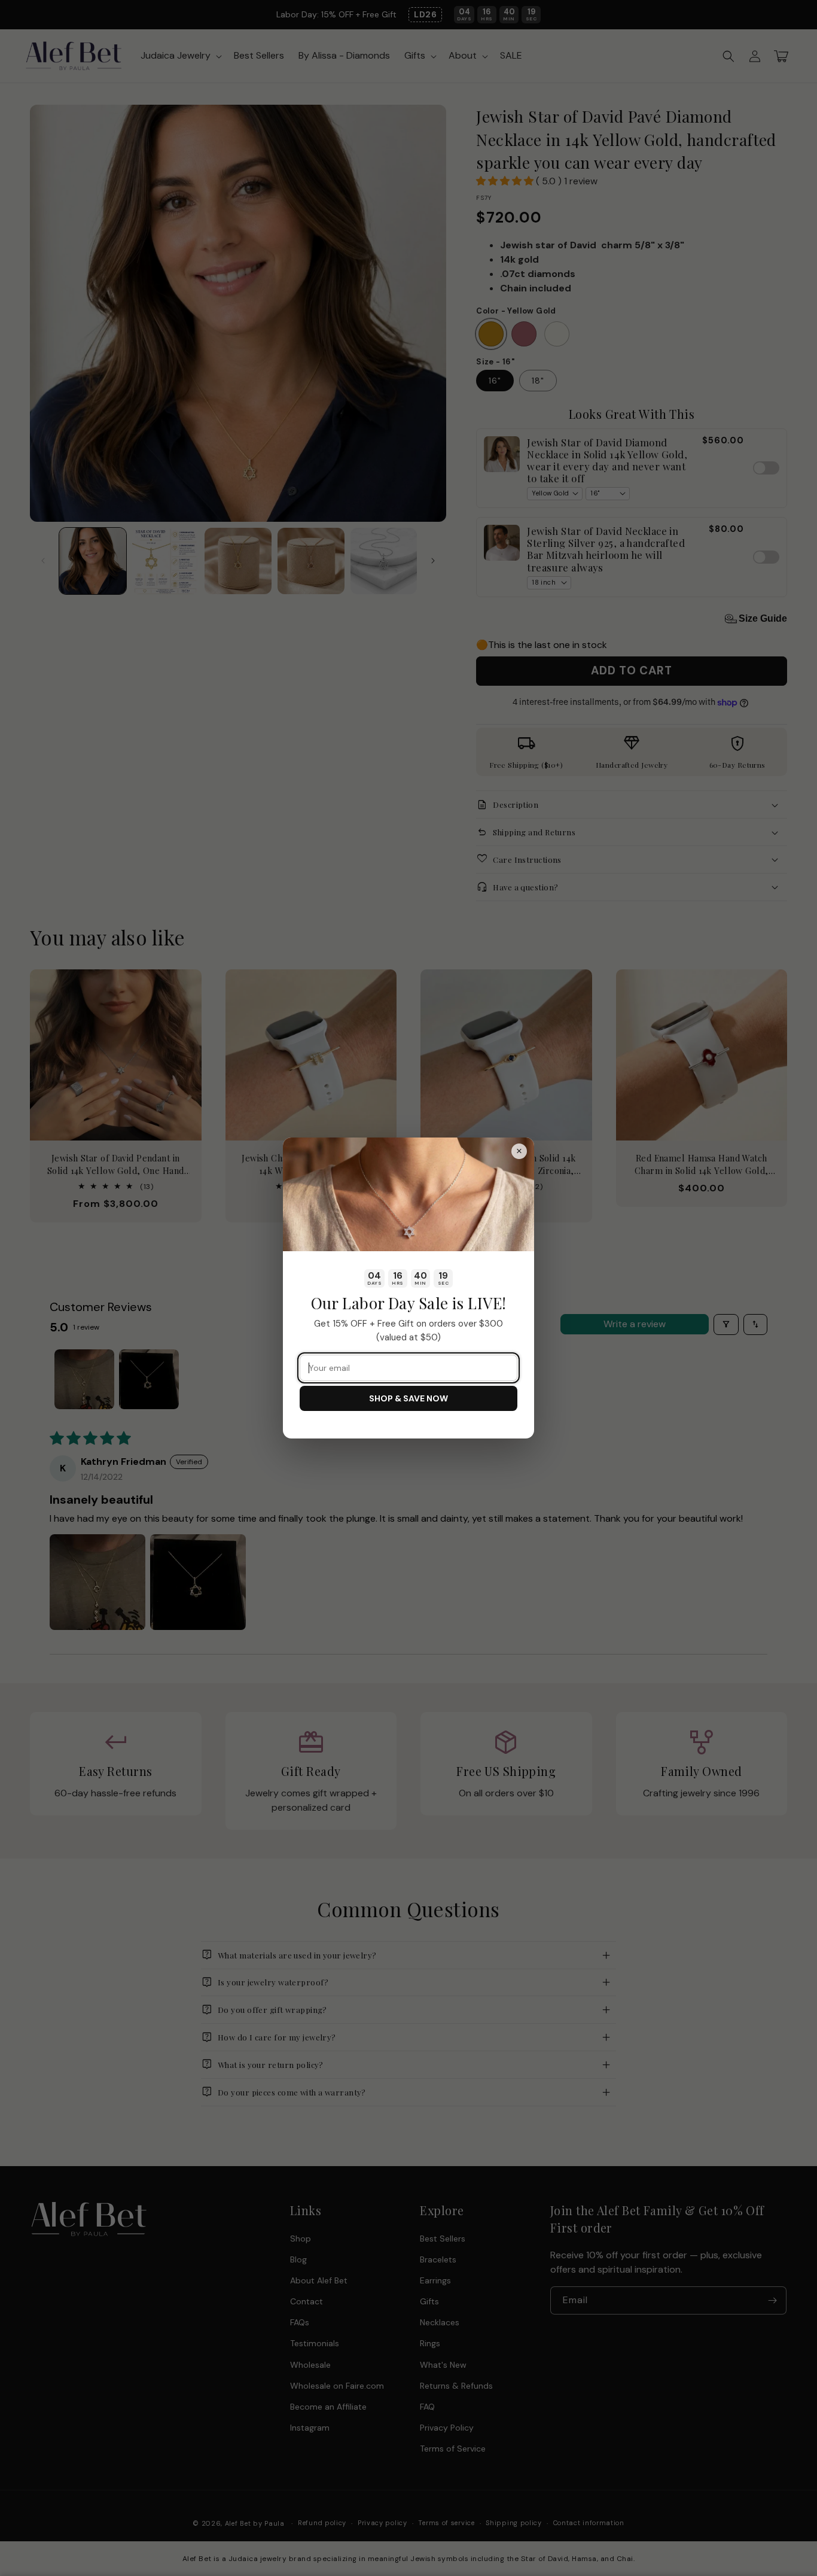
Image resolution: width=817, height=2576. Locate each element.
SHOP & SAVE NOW (408, 1398)
